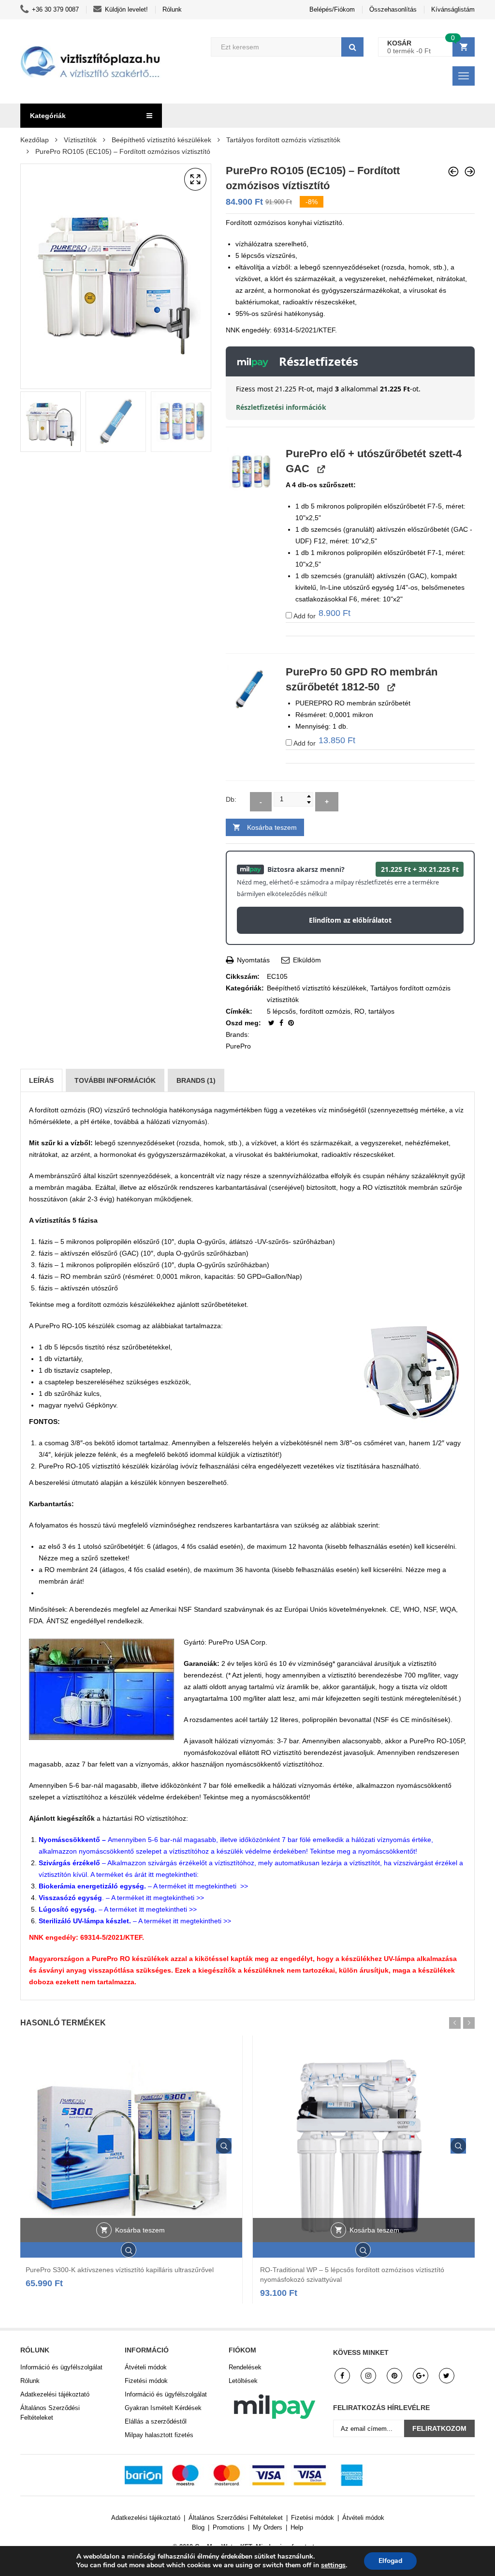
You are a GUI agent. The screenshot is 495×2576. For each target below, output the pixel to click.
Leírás (41, 1080)
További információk (115, 1080)
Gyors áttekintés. (224, 2146)
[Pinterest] (291, 1023)
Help (297, 2527)
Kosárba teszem (272, 827)
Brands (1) (196, 1080)
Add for (321, 615)
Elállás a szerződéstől (156, 2421)
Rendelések (245, 2367)
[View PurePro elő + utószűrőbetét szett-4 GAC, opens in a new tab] (320, 469)
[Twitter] (272, 1023)
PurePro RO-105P (437, 1741)
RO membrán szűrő (91, 1276)
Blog (198, 2527)
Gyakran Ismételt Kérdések (163, 2408)
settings (333, 2565)
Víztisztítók (80, 140)
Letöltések (243, 2381)
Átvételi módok (146, 2367)
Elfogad (390, 2561)
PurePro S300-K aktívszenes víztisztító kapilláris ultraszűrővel (120, 2270)
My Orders (268, 2527)
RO (359, 1011)
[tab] (41, 1080)
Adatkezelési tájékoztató (55, 2394)
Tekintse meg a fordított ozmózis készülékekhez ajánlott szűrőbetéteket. (139, 1304)
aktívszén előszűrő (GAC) (100, 1253)
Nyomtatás (252, 960)
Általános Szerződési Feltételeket (50, 2413)
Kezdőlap (35, 140)
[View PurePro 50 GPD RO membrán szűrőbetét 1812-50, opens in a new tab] (390, 687)
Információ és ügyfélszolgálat (61, 2367)
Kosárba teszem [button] (140, 2230)
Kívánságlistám (453, 9)
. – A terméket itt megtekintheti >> (121, 1898)
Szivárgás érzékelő (69, 1863)
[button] (195, 180)
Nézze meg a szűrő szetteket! (84, 1558)
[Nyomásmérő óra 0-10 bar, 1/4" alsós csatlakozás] (453, 172)
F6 (353, 599)
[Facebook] (282, 1023)
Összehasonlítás (393, 9)
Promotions (229, 2527)
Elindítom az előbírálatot (350, 920)
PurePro (238, 1046)
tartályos (381, 1011)
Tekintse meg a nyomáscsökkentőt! (257, 1797)
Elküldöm (306, 960)
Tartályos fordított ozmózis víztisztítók (283, 140)
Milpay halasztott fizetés (159, 2435)
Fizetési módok (146, 2381)
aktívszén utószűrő (89, 1288)
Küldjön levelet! (126, 9)
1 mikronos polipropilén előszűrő (110, 1265)
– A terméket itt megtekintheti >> (143, 1886)
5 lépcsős (281, 1011)
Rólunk (172, 9)
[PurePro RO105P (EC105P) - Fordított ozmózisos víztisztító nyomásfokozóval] (470, 172)
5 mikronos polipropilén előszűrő (110, 1242)
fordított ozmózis (325, 1011)
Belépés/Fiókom (332, 9)
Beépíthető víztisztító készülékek (161, 140)
